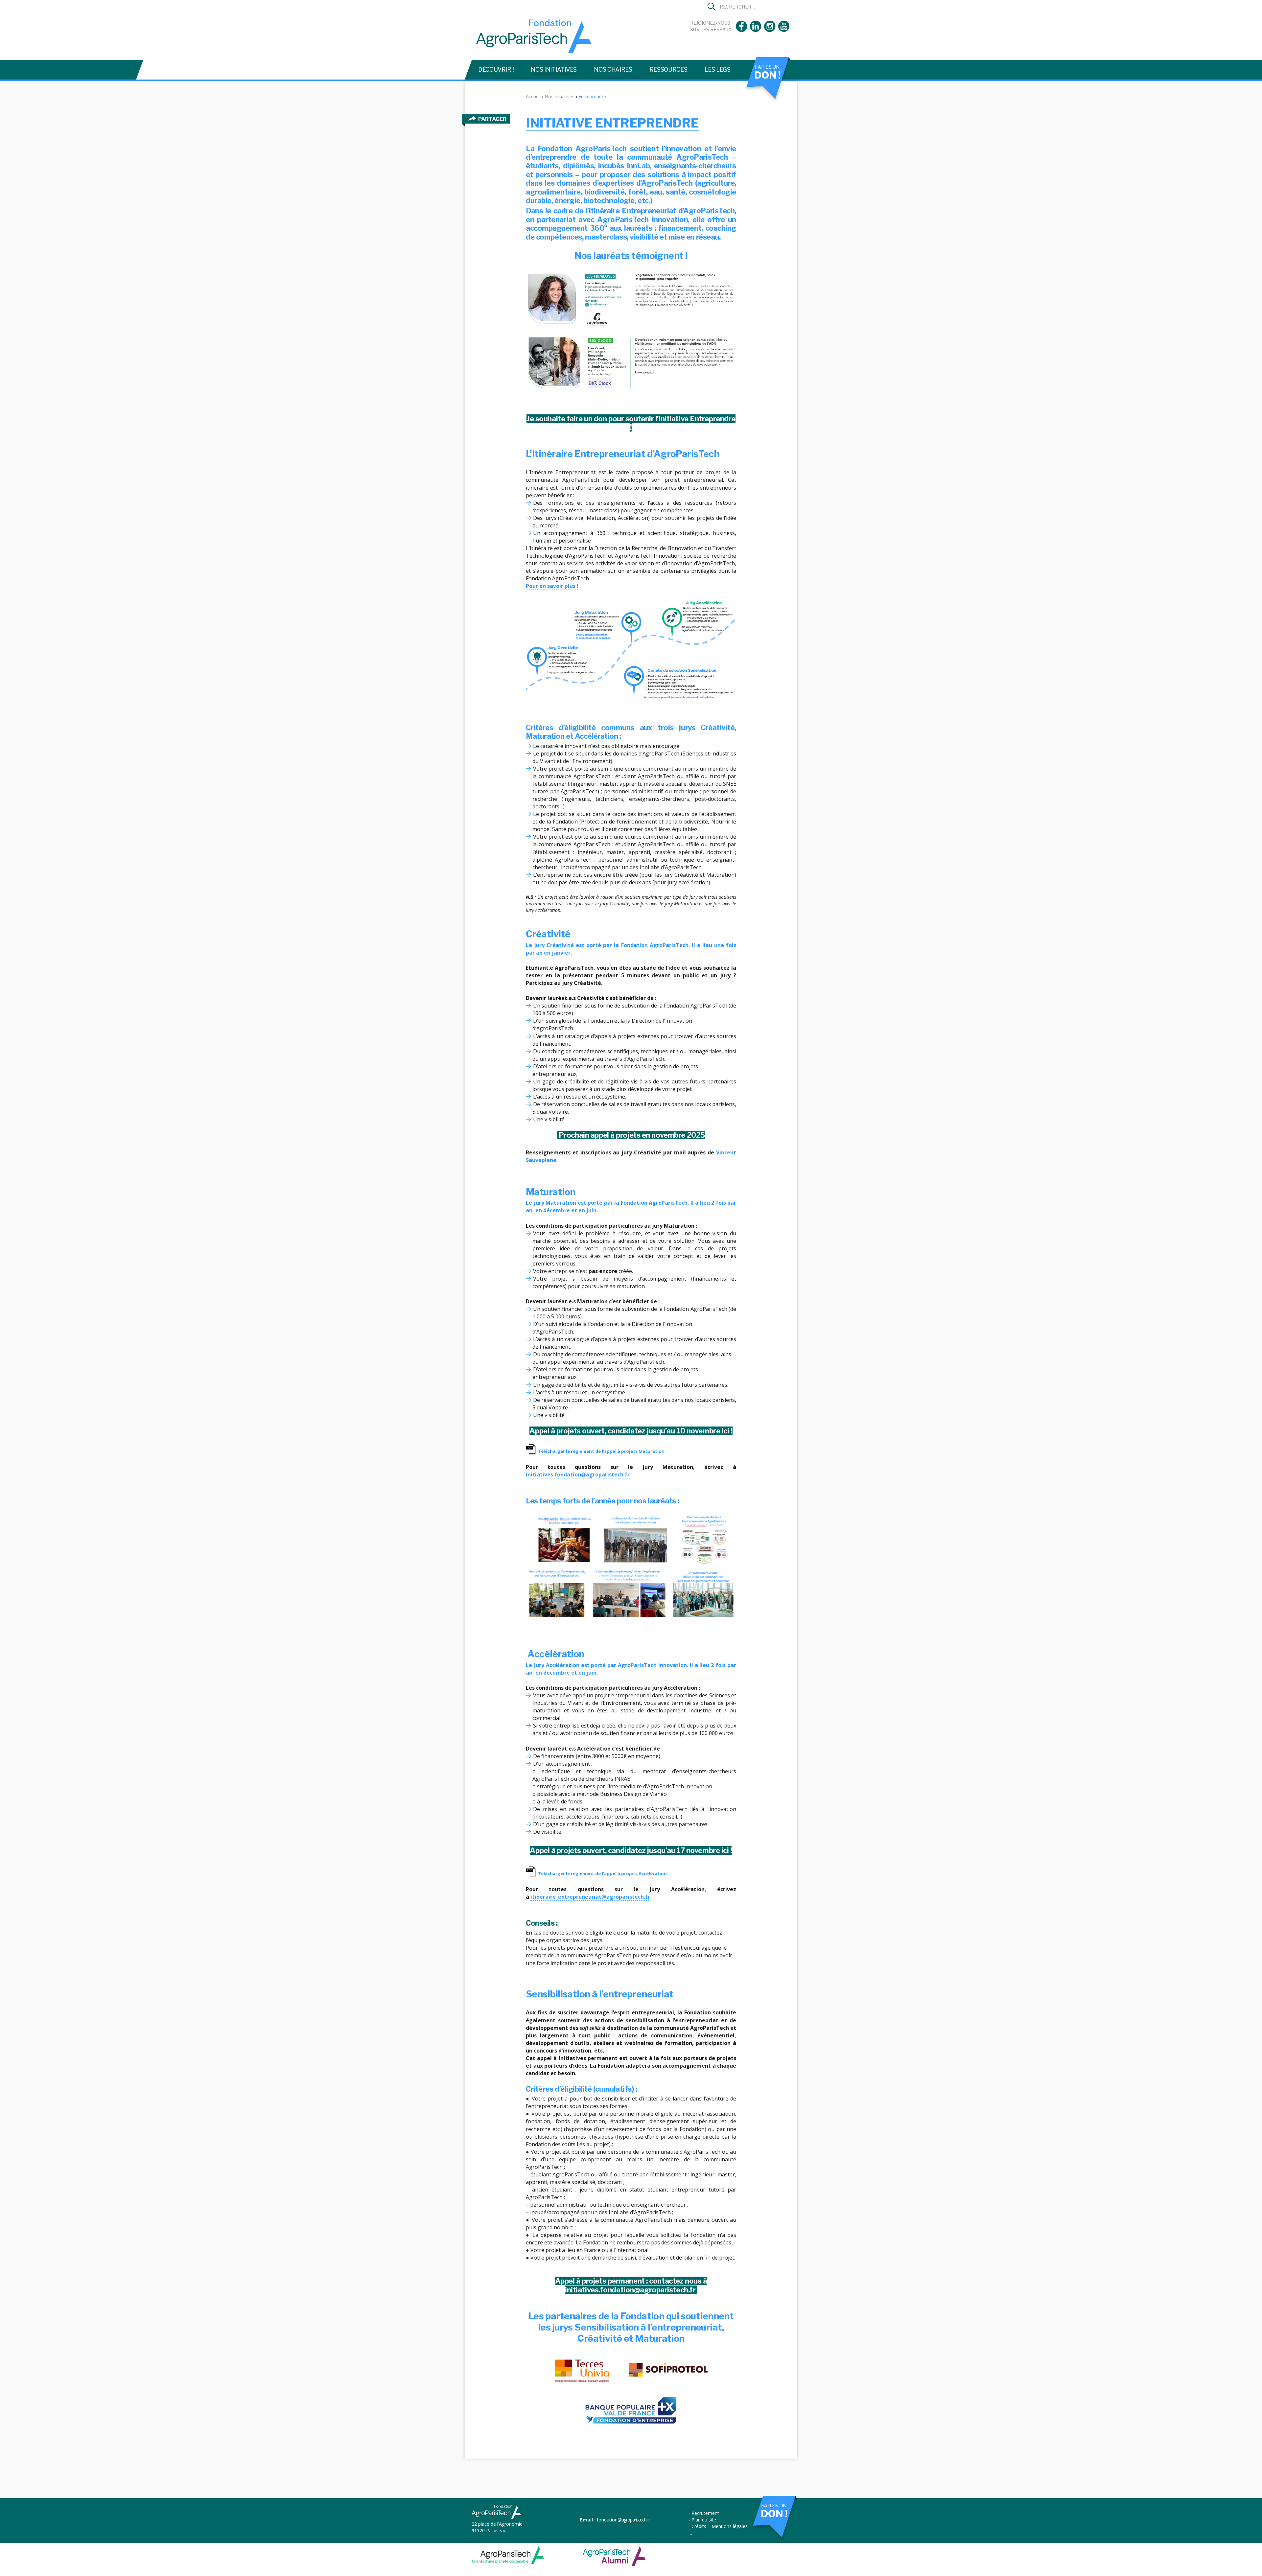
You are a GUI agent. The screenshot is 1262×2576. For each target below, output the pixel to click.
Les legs (718, 70)
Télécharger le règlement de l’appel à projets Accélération (602, 1873)
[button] (712, 7)
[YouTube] (784, 30)
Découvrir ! (496, 70)
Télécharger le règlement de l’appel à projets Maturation (601, 1451)
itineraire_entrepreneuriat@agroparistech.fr (590, 1897)
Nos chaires (613, 70)
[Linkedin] (756, 30)
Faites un (767, 72)
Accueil (533, 96)
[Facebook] (741, 30)
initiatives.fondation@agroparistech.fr (578, 1474)
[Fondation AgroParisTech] (531, 50)
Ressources (668, 70)
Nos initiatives (554, 70)
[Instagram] (770, 30)
